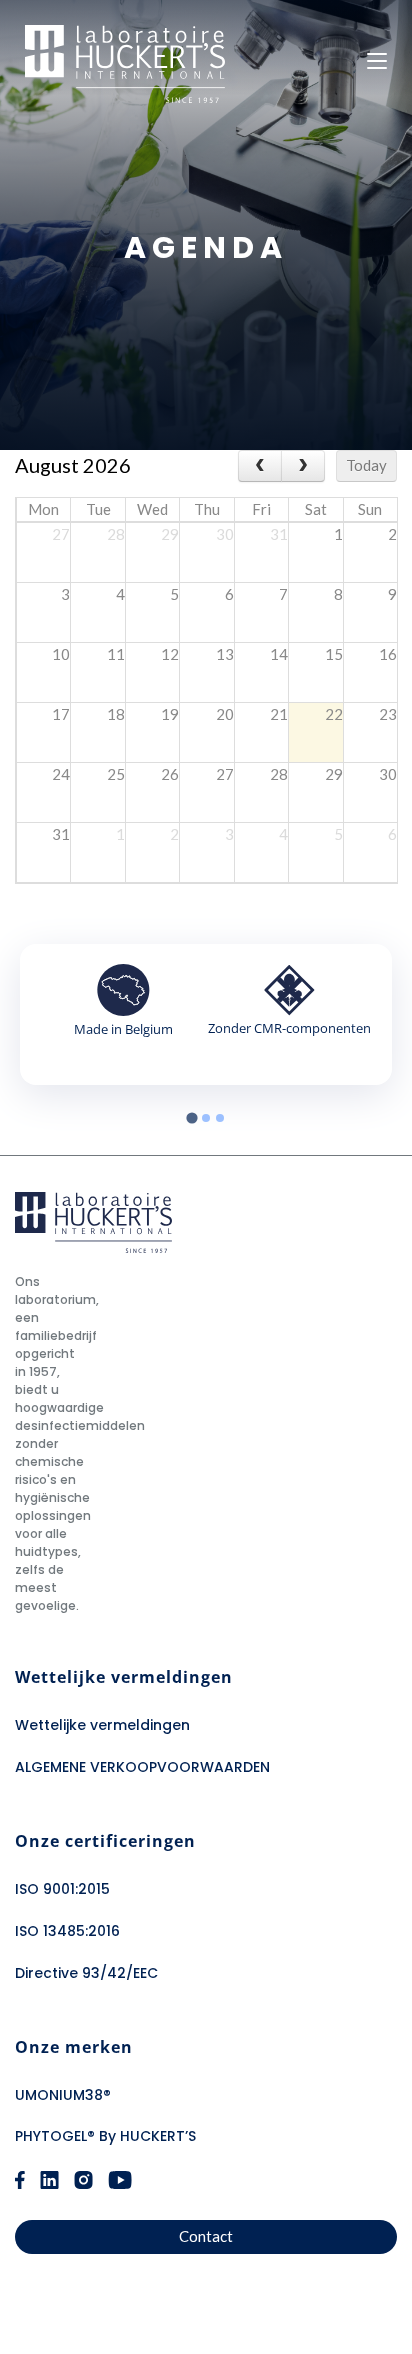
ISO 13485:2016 (67, 1931)
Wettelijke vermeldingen (102, 1725)
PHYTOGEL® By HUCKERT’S (105, 2136)
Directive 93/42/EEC (86, 1973)
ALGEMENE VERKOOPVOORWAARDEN (142, 1767)
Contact (206, 2236)
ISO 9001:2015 (62, 1889)
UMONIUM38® (63, 2095)
